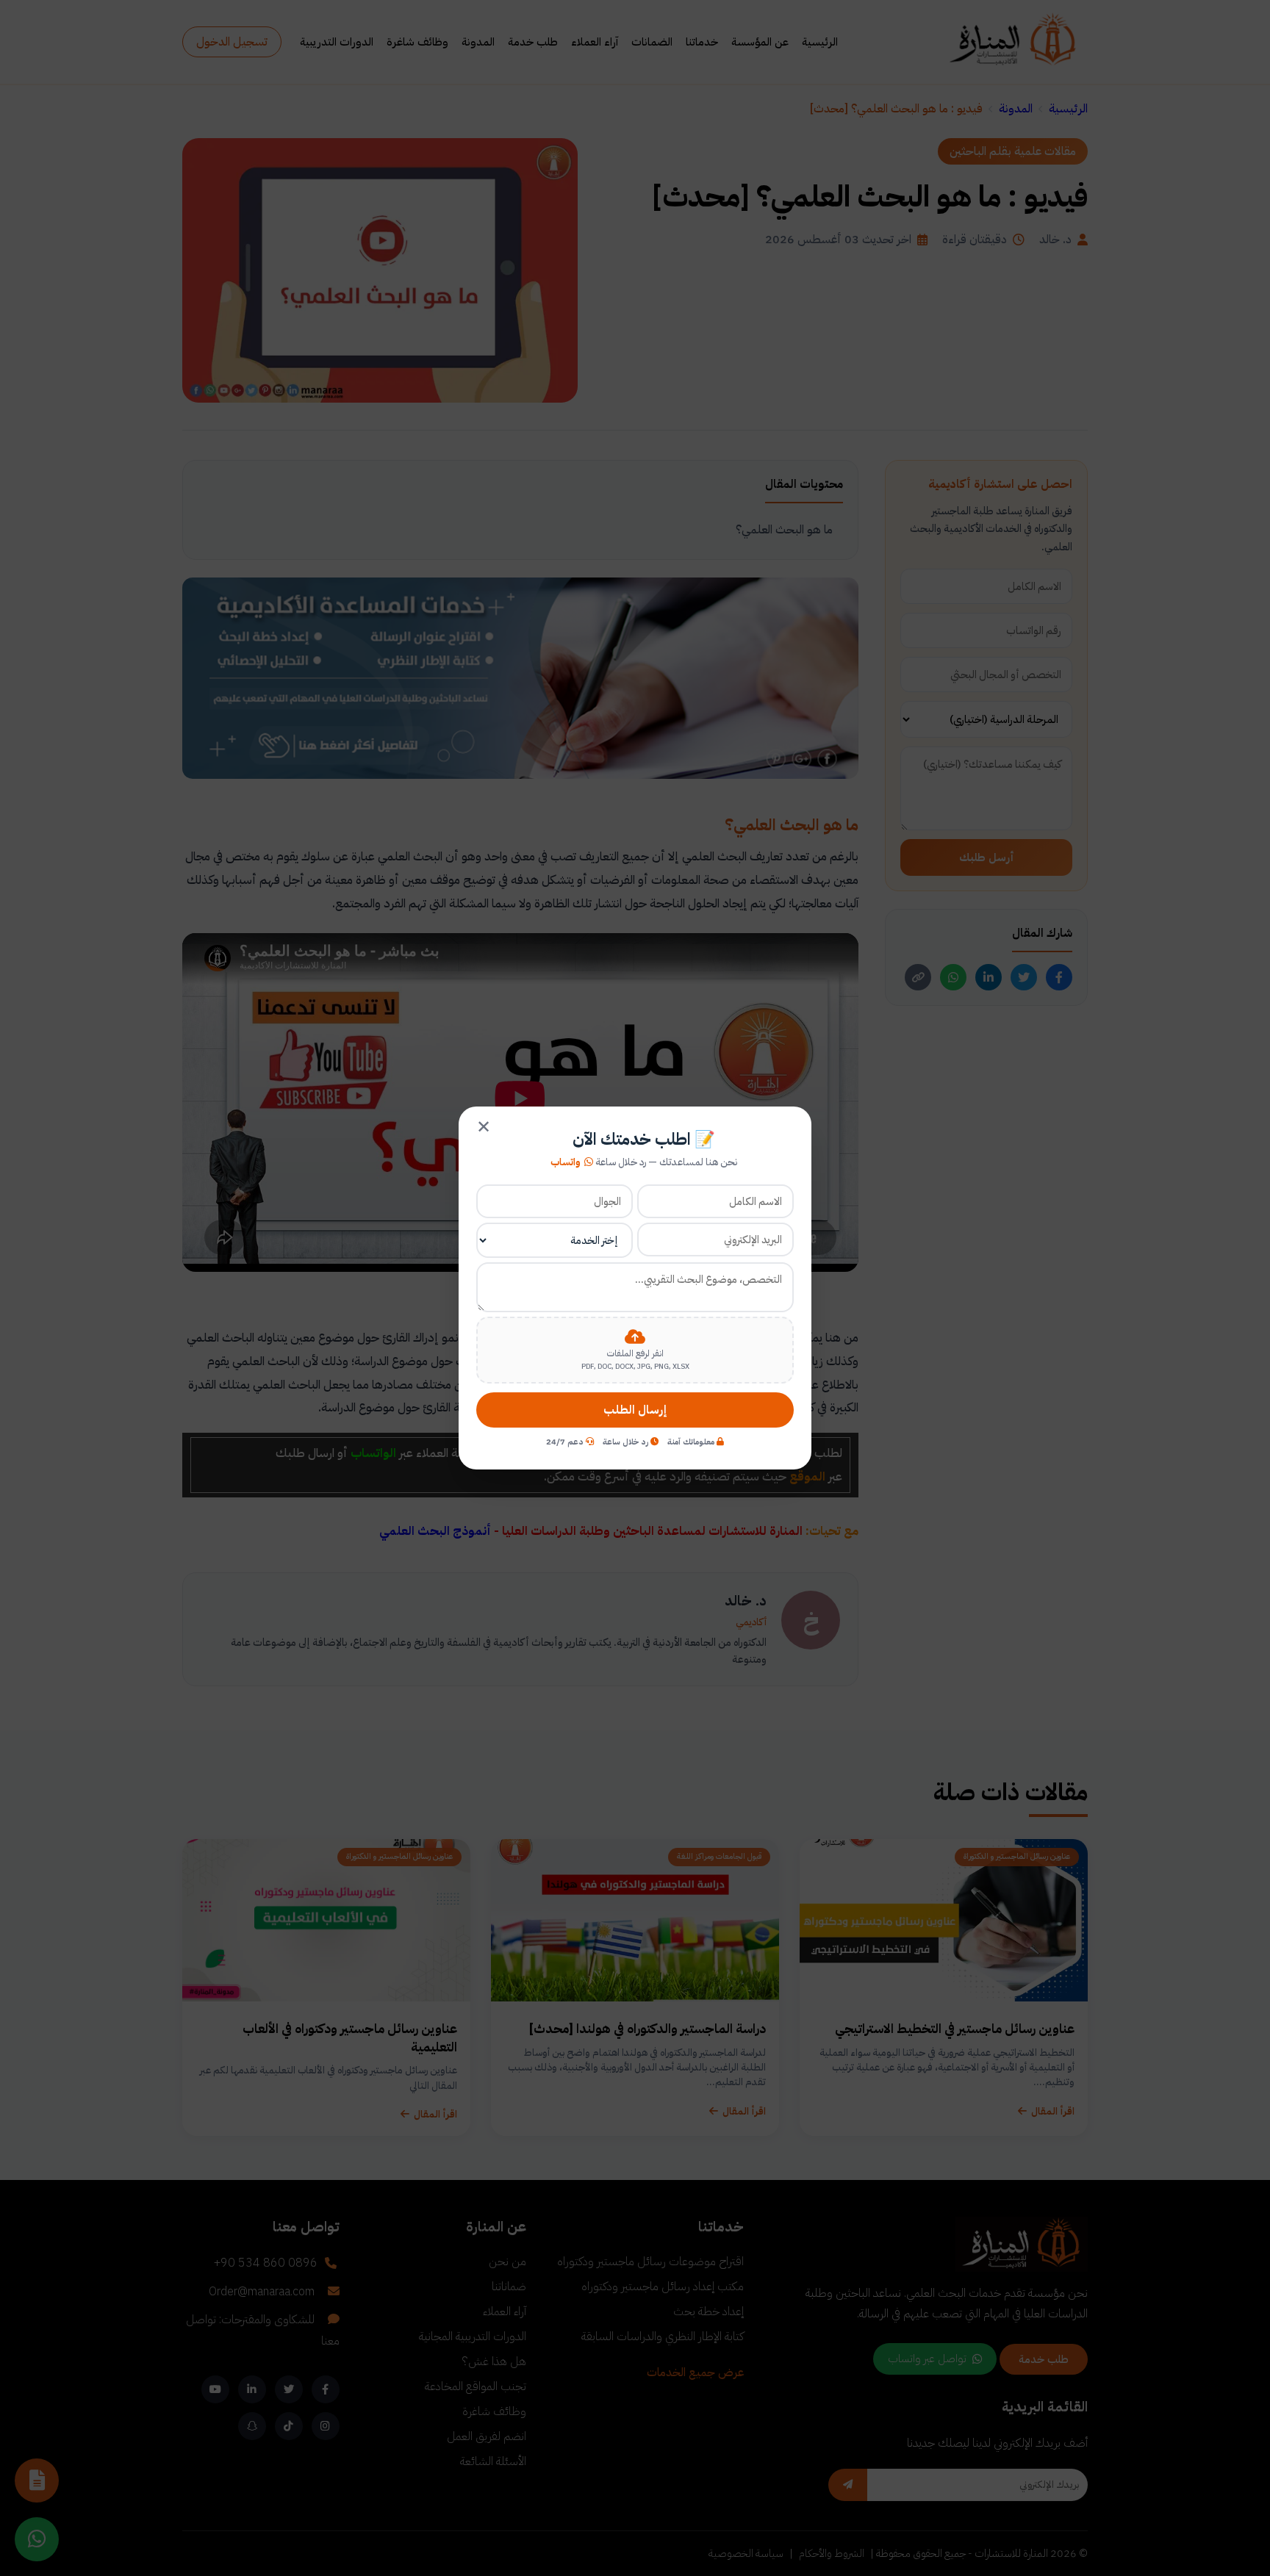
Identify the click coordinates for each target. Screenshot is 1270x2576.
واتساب (566, 1162)
